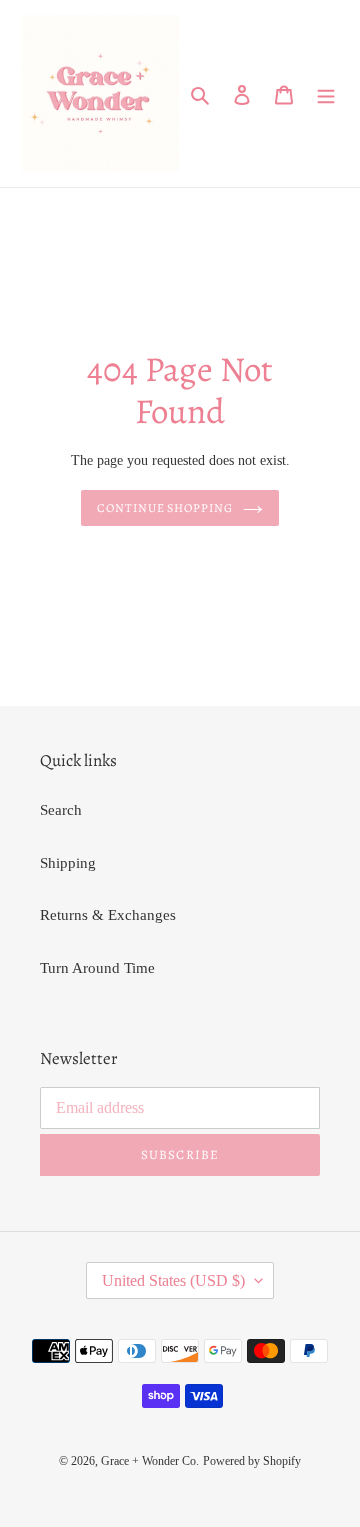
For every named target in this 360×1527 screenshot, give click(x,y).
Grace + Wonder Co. (150, 1461)
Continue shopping (165, 508)
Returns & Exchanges (108, 915)
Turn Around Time (97, 968)
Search (61, 810)
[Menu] (326, 93)
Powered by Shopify (252, 1461)
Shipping (68, 863)
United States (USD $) (173, 1280)
